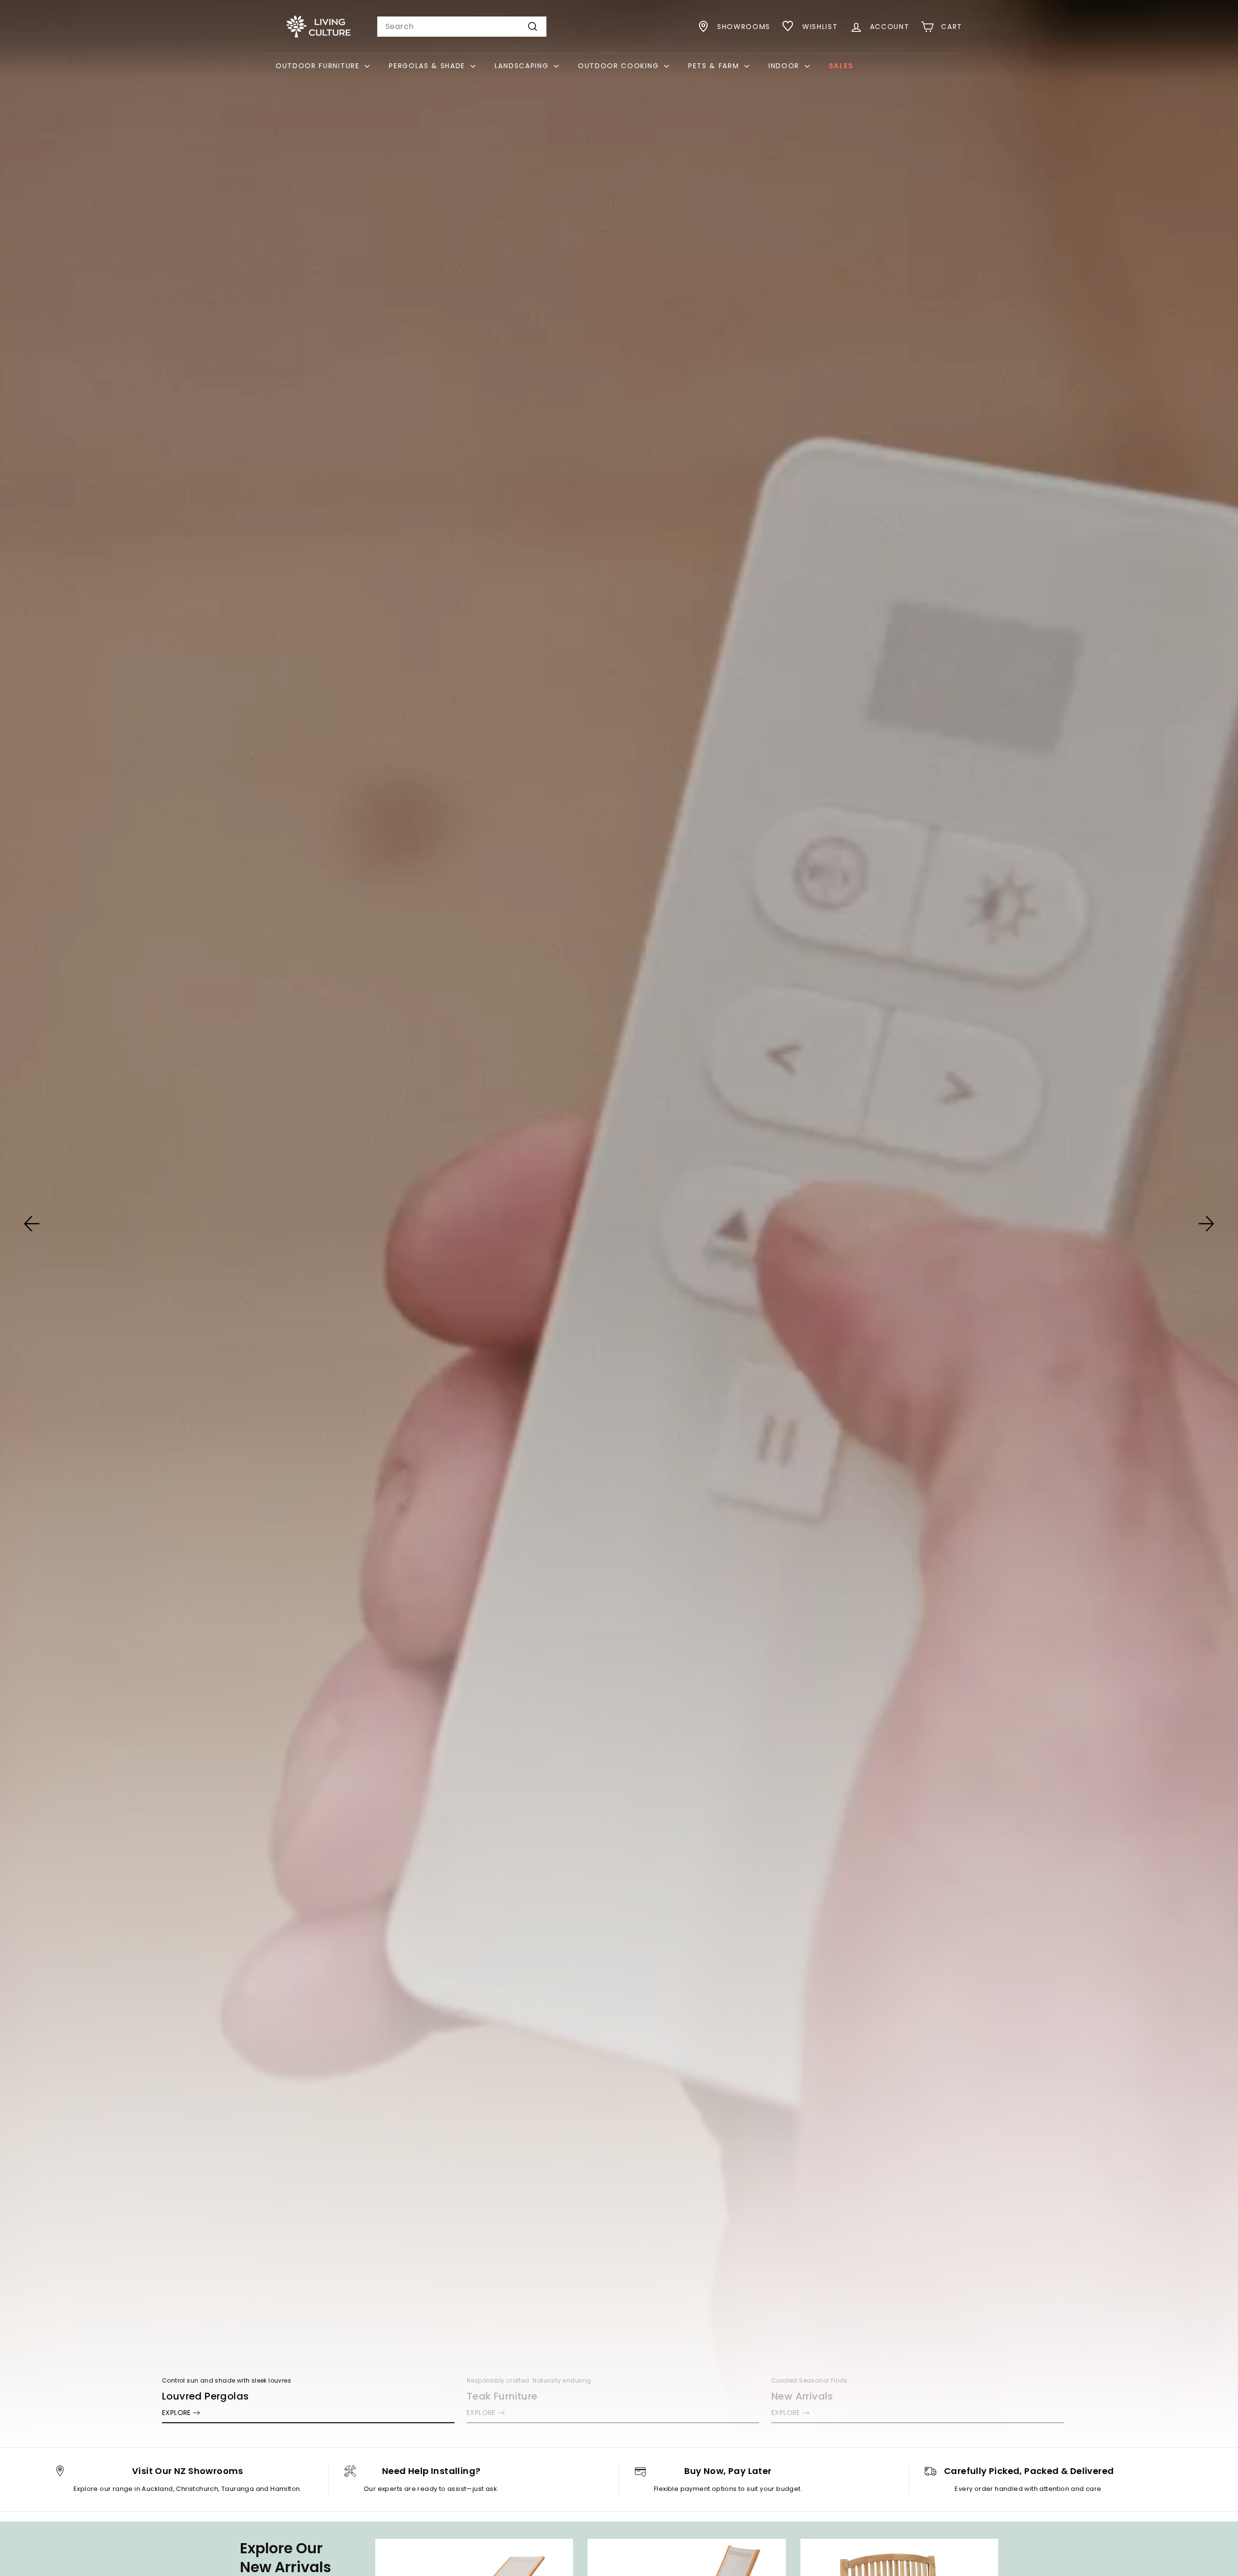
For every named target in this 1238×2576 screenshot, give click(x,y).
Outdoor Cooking (620, 66)
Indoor (785, 66)
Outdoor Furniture (319, 66)
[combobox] (462, 27)
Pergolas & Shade (428, 66)
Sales (841, 66)
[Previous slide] (32, 1224)
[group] (619, 1224)
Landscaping (523, 66)
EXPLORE (177, 2413)
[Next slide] (1206, 1224)
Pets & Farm (715, 66)
